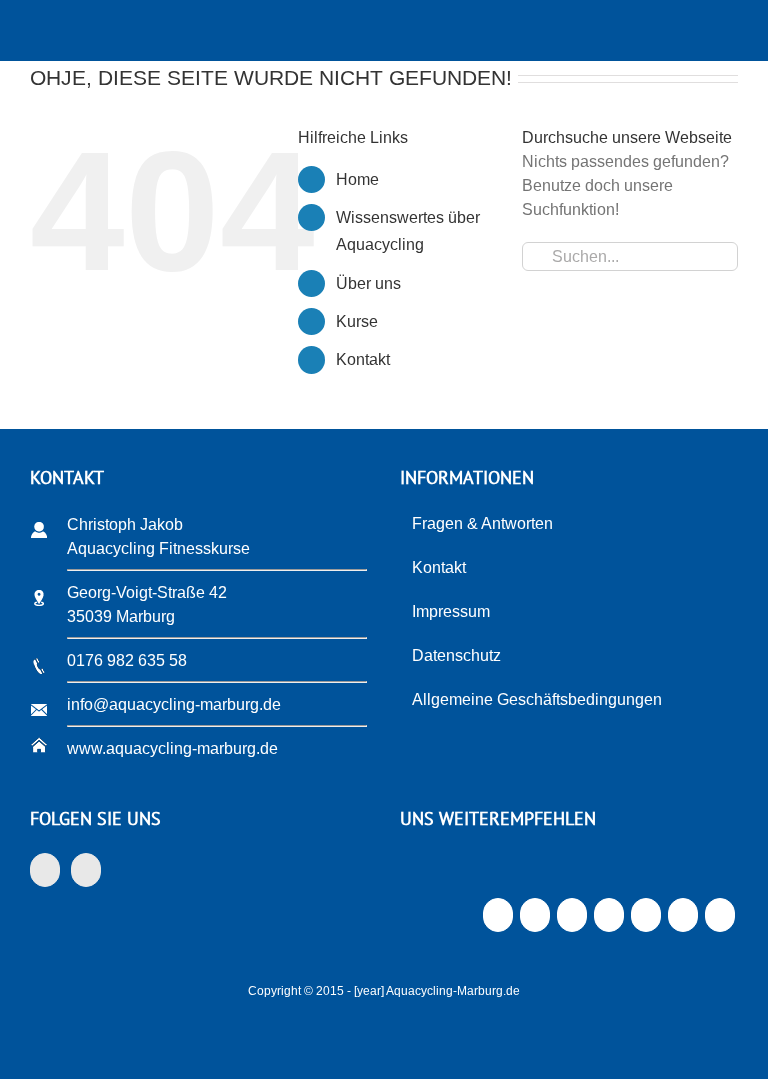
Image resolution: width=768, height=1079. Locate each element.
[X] (534, 920)
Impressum (451, 611)
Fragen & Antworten (482, 523)
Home (357, 179)
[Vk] (682, 920)
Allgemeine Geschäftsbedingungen (537, 699)
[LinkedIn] (571, 920)
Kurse (357, 321)
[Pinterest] (645, 920)
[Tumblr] (608, 920)
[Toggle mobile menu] (730, 30)
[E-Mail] (719, 920)
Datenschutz (456, 655)
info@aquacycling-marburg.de (174, 704)
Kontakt (363, 359)
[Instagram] (86, 870)
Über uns (368, 283)
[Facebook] (45, 870)
